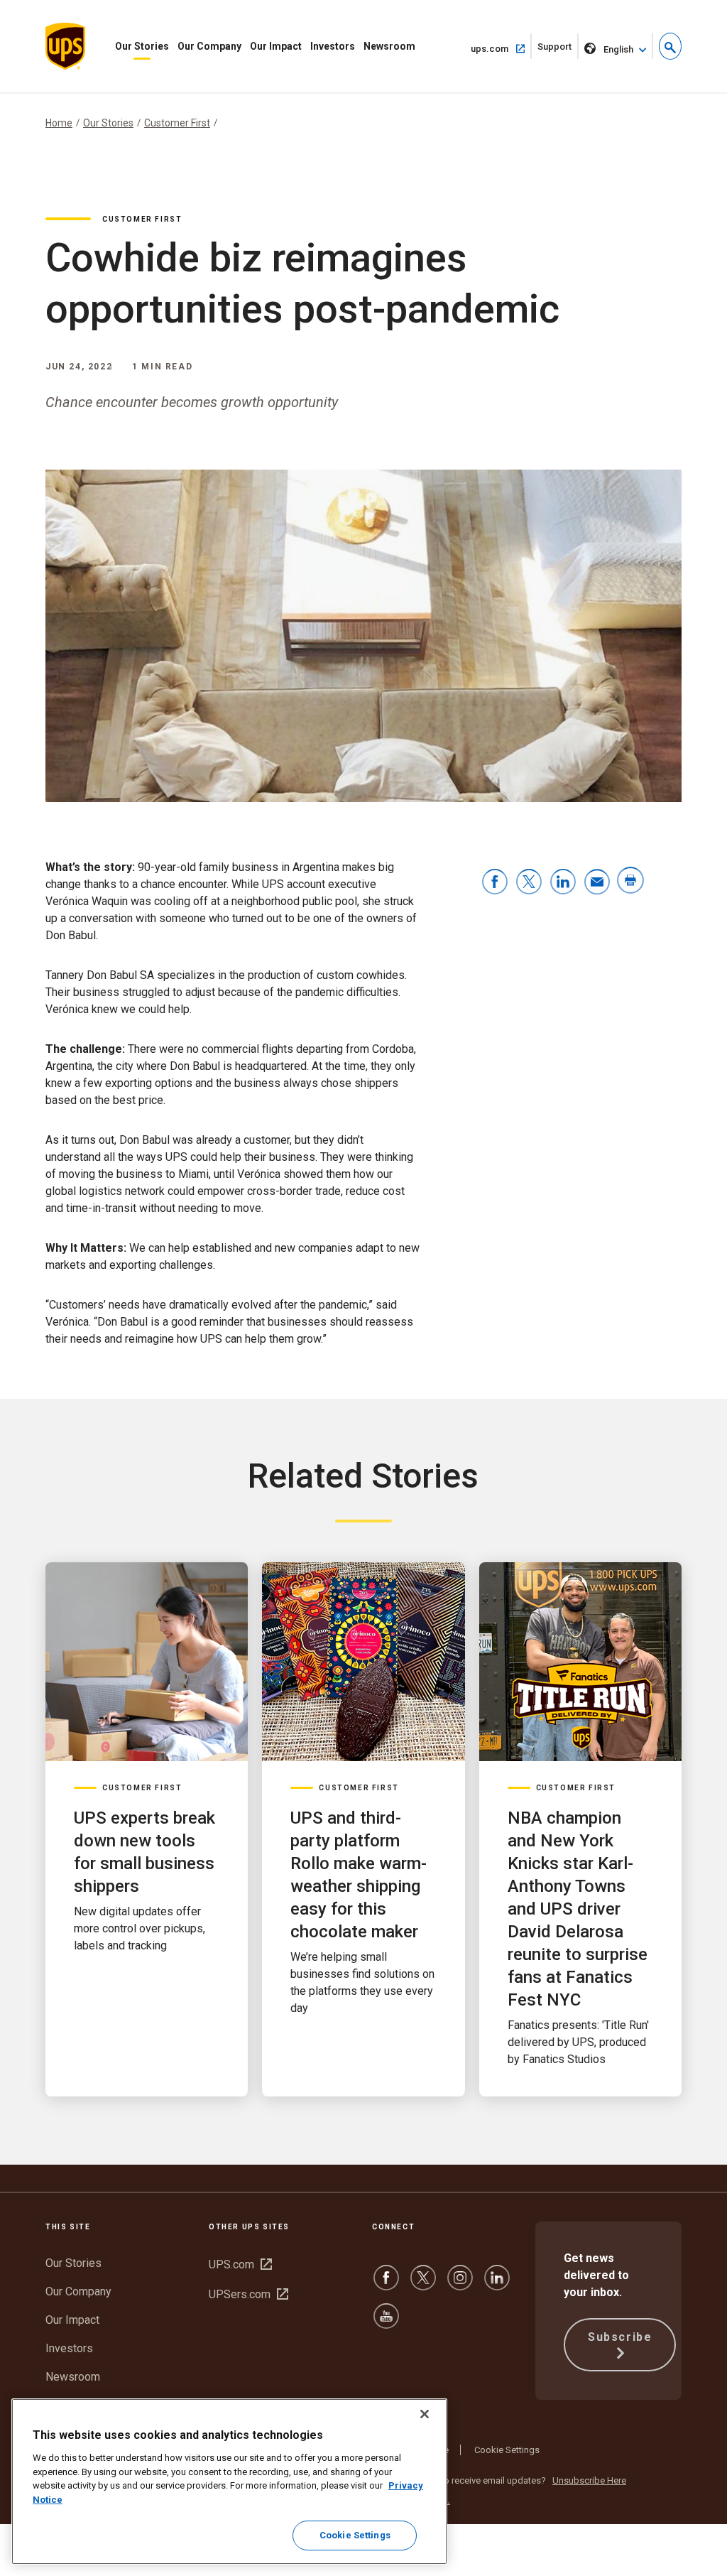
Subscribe (620, 2337)
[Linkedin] (497, 2284)
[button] (670, 46)
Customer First (177, 123)
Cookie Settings (507, 2450)
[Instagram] (460, 2284)
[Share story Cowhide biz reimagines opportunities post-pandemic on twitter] (529, 883)
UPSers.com (248, 2294)
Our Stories (142, 46)
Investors (333, 46)
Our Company (209, 46)
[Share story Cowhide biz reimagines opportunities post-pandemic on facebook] (495, 883)
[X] (423, 2284)
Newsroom (389, 46)
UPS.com (240, 2264)
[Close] (425, 2414)
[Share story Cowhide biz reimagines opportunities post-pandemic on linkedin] (563, 883)
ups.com (501, 48)
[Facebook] (386, 2284)
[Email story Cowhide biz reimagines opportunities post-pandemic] (597, 883)
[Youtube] (386, 2323)
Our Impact (276, 46)
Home (59, 123)
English (618, 49)
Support (558, 50)
